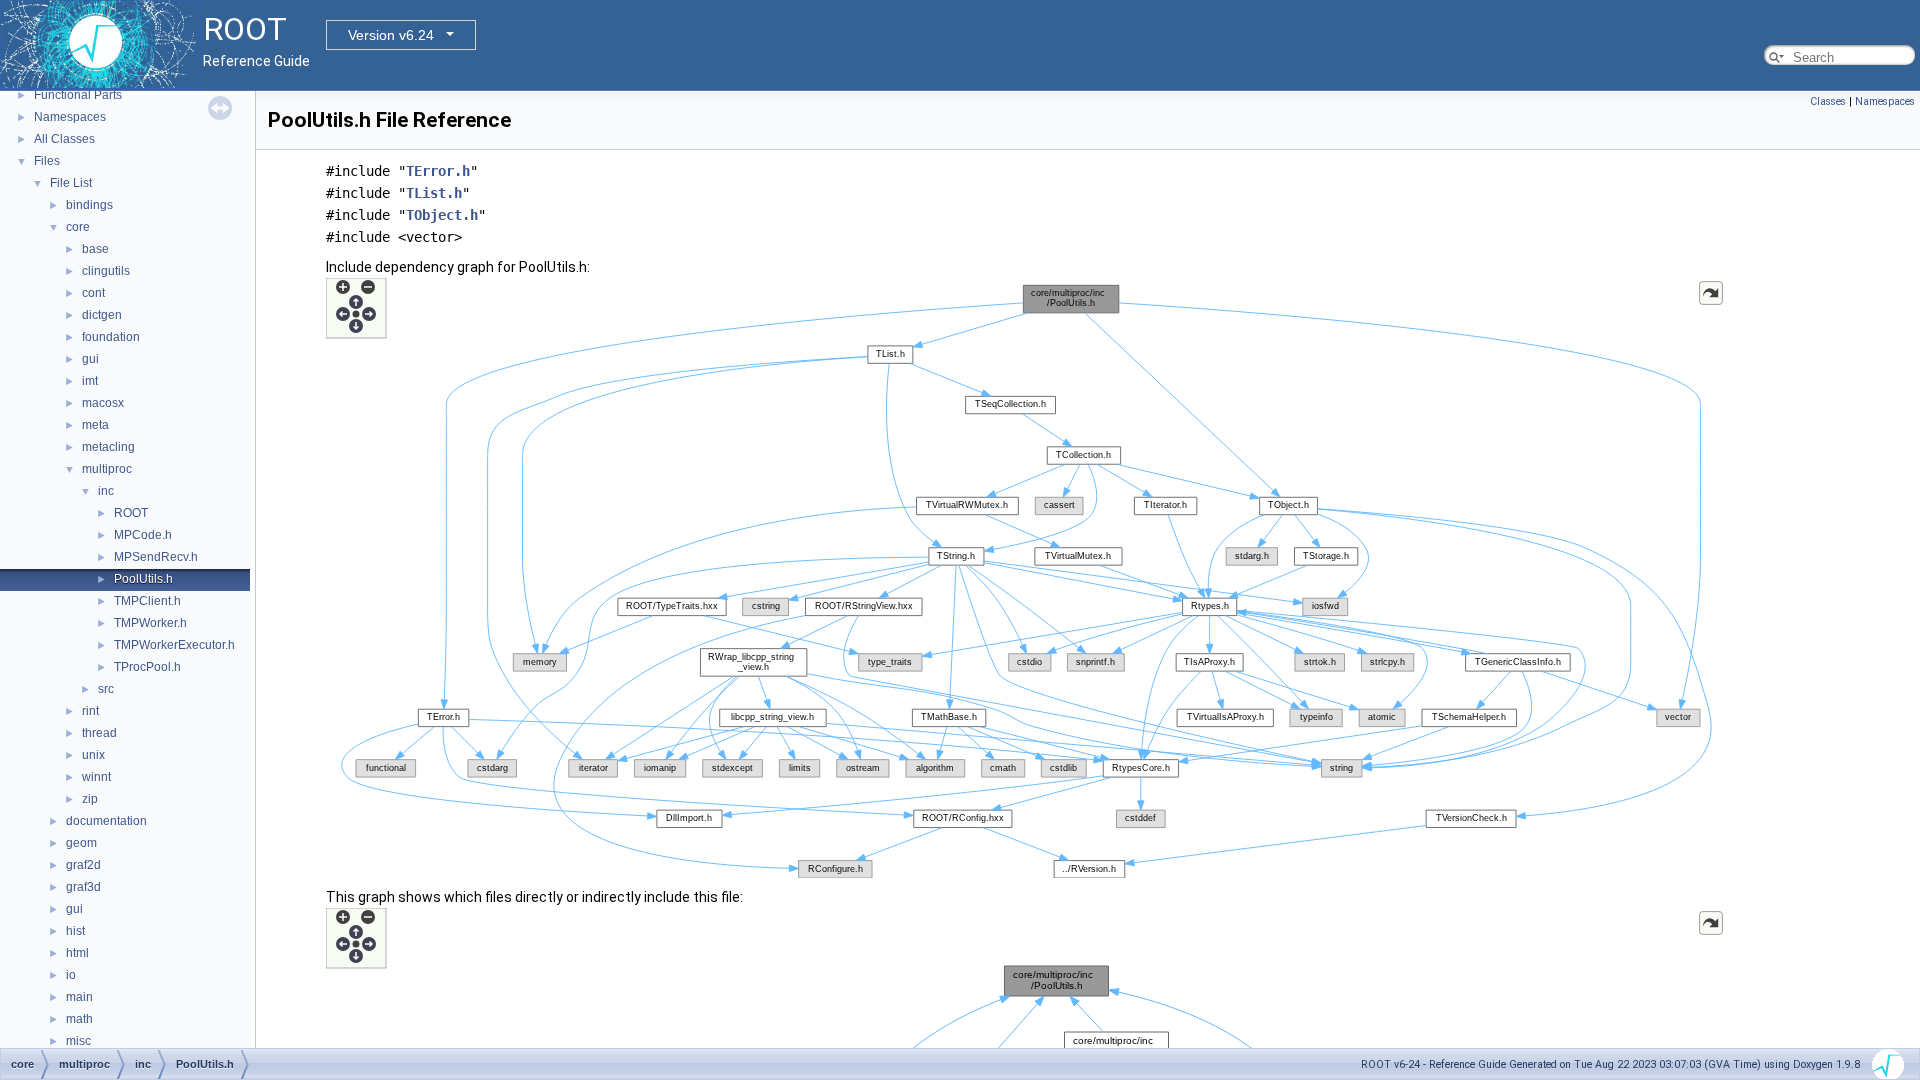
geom (81, 843)
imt (90, 381)
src (106, 689)
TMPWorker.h (150, 623)
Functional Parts (78, 95)
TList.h (434, 193)
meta (95, 425)
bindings (89, 205)
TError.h (438, 171)
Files (47, 161)
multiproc (107, 469)
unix (93, 755)
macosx (103, 403)
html (77, 953)
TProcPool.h (147, 667)
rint (90, 711)
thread (99, 733)
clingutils (106, 271)
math (79, 1019)
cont (93, 293)
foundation (111, 337)
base (95, 249)
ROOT (131, 513)
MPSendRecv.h (156, 557)
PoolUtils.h (143, 579)
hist (75, 931)
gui (90, 359)
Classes (1828, 101)
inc (106, 491)
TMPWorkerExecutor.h (174, 645)
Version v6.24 (391, 35)
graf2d (83, 865)
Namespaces (70, 117)
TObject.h (442, 215)
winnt (96, 777)
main (79, 997)
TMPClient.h (147, 601)
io (71, 975)
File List (71, 183)
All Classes (64, 139)
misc (78, 1041)
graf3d (83, 887)
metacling (108, 447)
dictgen (102, 315)
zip (90, 799)
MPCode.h (143, 535)
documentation (106, 821)
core (78, 227)
